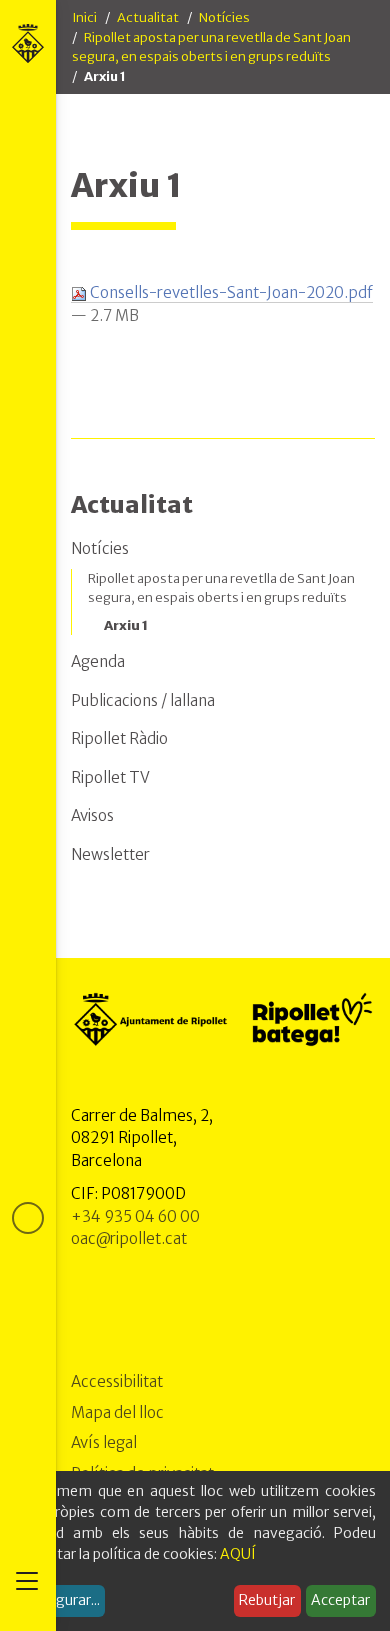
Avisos (92, 815)
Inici (84, 17)
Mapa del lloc (117, 1412)
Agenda (98, 661)
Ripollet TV (110, 777)
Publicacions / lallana (143, 700)
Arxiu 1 (126, 625)
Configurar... (60, 1600)
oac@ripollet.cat (129, 1238)
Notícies (224, 17)
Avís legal (104, 1442)
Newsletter (110, 854)
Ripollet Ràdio (119, 738)
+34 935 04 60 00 (135, 1216)
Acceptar (340, 1600)
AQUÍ (238, 1554)
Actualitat (148, 17)
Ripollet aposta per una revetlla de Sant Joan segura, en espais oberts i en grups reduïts (221, 588)
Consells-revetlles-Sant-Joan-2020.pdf (230, 292)
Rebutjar (267, 1600)
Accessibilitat (117, 1381)
